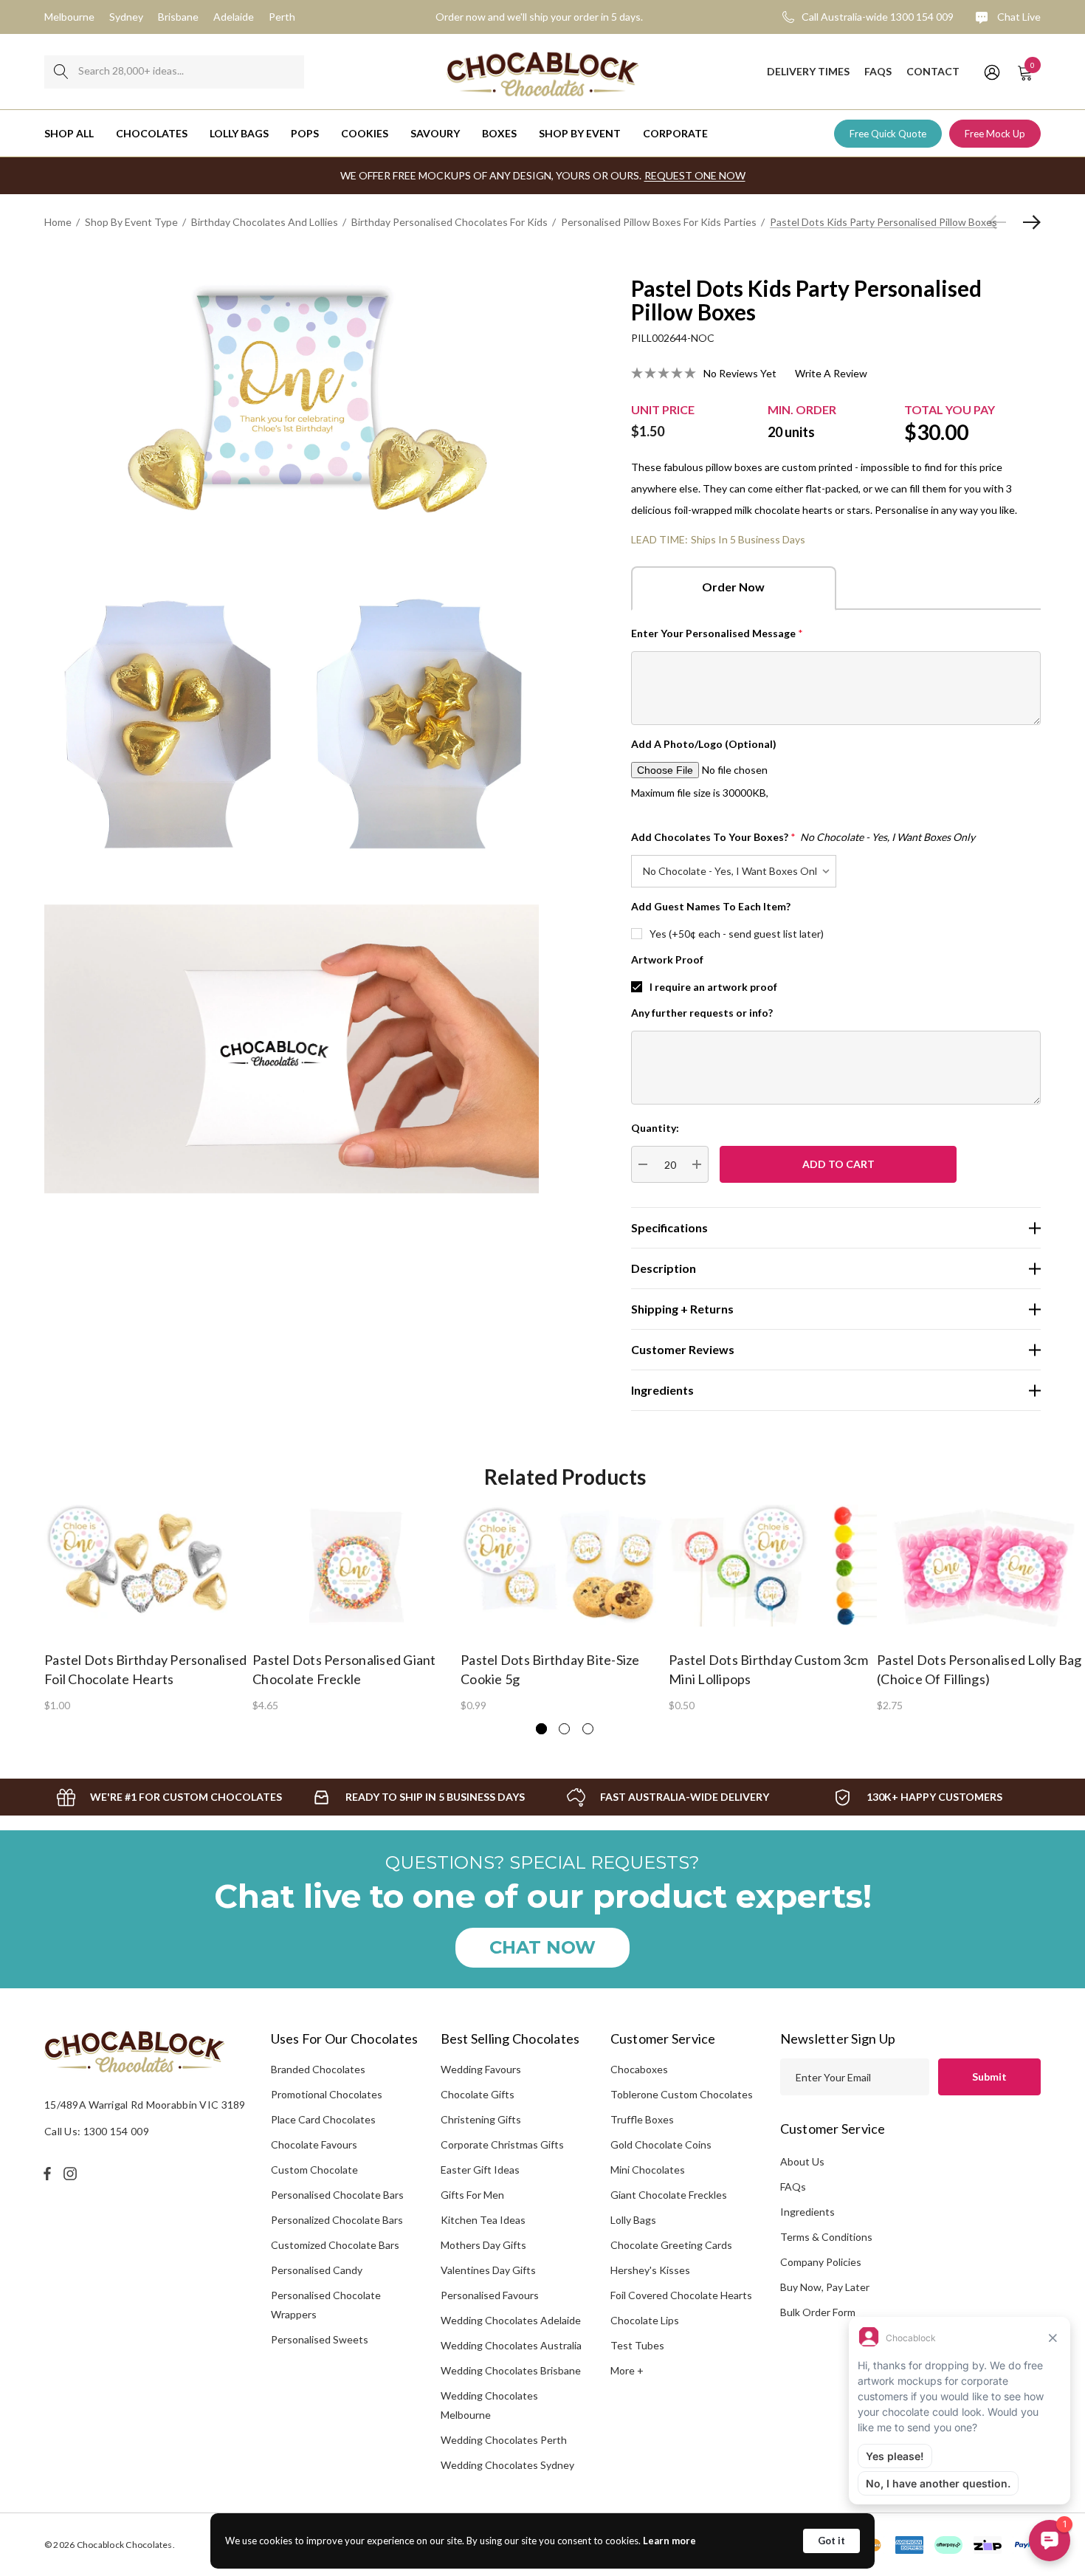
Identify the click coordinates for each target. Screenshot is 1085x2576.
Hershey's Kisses (650, 2270)
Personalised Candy (317, 2270)
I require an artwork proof (713, 987)
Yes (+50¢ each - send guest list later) (737, 934)
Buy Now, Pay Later (825, 2287)
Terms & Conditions (826, 2237)
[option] (148, 1607)
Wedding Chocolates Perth (504, 2440)
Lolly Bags (633, 2220)
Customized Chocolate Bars (335, 2245)
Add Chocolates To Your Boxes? (803, 837)
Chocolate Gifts (478, 2094)
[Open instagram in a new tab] (72, 2174)
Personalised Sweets (320, 2339)
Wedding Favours (481, 2069)
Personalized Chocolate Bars (337, 2220)
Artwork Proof (667, 959)
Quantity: (655, 1128)
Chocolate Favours (314, 2144)
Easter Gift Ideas (480, 2170)
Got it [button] (831, 2541)
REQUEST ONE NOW (695, 175)
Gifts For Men (472, 2195)
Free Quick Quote (888, 134)
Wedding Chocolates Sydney (507, 2465)
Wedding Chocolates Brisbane (511, 2370)
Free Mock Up (995, 134)
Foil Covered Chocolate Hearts (681, 2295)
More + (627, 2370)
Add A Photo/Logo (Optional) (704, 744)
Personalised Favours (490, 2295)
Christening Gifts (481, 2119)
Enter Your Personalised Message (717, 633)
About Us (802, 2161)
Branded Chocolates (318, 2069)
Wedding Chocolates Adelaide (511, 2320)
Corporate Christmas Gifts (502, 2144)
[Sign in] (991, 72)
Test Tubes (637, 2345)
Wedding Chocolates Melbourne (489, 2405)
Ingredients (807, 2212)
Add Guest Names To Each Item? (711, 906)
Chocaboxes (639, 2069)
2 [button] (564, 1729)
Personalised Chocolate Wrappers (326, 2305)
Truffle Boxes (642, 2119)
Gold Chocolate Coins (661, 2144)
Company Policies (821, 2262)
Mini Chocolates (648, 2170)
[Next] (1028, 222)
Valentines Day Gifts (488, 2270)
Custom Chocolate (314, 2170)
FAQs (793, 2187)
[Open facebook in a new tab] (47, 2174)
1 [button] (541, 1729)
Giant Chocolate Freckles (669, 2195)
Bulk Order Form (818, 2312)
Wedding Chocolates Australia (511, 2345)
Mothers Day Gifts (483, 2245)
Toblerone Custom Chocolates (682, 2094)
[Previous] (1001, 222)
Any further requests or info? (702, 1013)
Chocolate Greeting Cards (671, 2245)
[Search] (61, 72)
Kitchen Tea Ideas (483, 2220)
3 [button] (588, 1729)
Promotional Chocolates (327, 2094)
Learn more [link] (669, 2541)
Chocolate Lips (645, 2320)
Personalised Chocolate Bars (337, 2195)
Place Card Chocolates (323, 2119)
